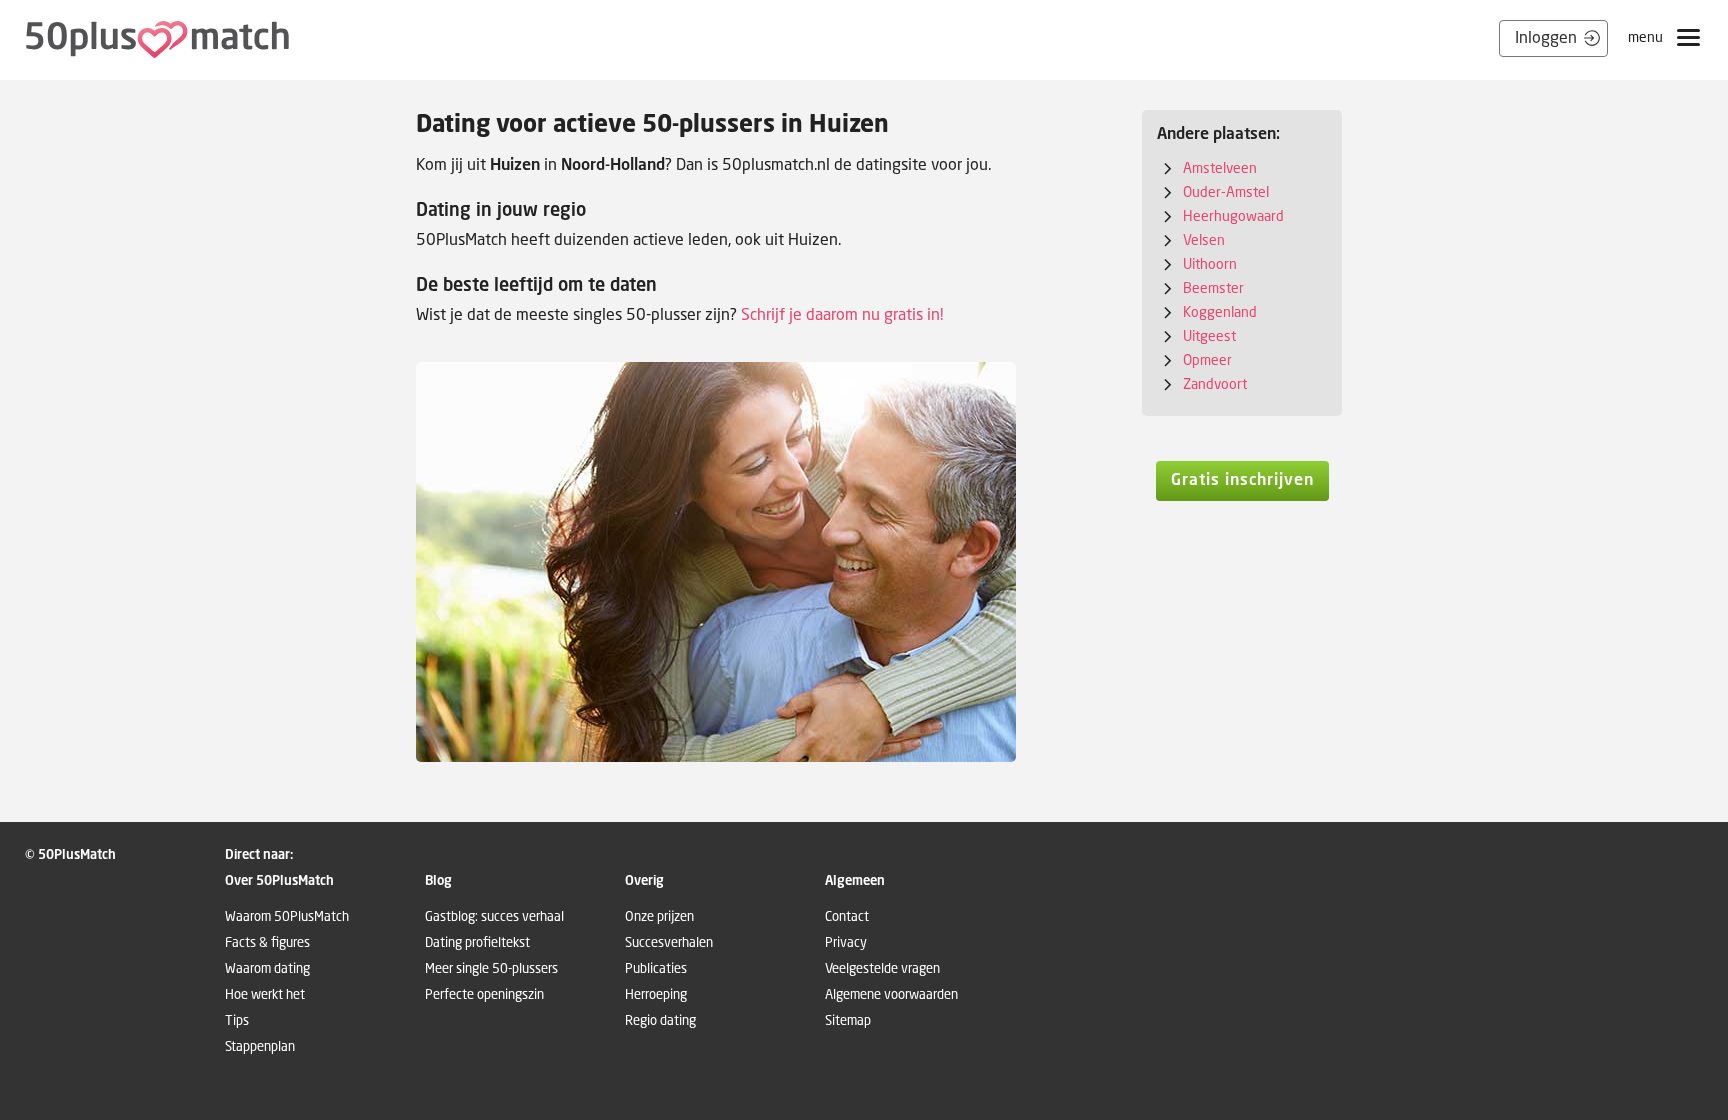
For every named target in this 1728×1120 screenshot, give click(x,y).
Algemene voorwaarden (891, 994)
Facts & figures (267, 942)
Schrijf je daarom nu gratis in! (842, 314)
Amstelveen (1220, 167)
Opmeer (1207, 359)
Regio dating (660, 1020)
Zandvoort (1215, 383)
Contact (847, 916)
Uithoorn (1210, 263)
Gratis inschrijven (1242, 479)
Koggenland (1220, 311)
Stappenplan (260, 1046)
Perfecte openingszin (484, 994)
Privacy (846, 942)
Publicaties (656, 968)
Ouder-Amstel (1226, 191)
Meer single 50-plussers (491, 968)
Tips (237, 1020)
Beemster (1213, 287)
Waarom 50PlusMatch (287, 916)
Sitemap (848, 1020)
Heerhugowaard (1233, 215)
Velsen (1204, 239)
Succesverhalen (669, 942)
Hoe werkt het (265, 994)
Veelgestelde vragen (882, 968)
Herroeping (656, 994)
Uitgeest (1209, 335)
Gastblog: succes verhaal (494, 916)
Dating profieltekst (477, 942)
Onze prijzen (659, 916)
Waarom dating (267, 968)
